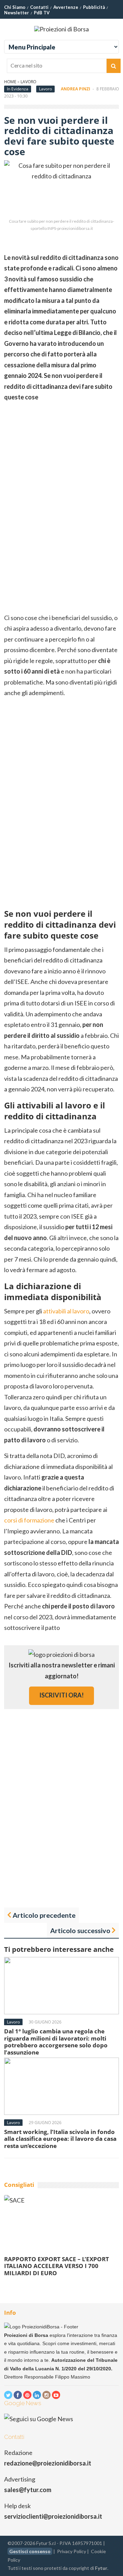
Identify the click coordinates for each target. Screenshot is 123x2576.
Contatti (39, 7)
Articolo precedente (44, 1915)
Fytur (101, 2568)
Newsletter (17, 13)
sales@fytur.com (28, 2490)
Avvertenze (66, 7)
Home (10, 82)
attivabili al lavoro (66, 1311)
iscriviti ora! (61, 1695)
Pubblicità (94, 7)
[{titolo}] (8, 2395)
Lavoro (28, 82)
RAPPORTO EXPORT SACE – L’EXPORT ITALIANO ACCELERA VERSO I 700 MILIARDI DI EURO (57, 2266)
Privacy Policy (72, 2551)
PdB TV (42, 13)
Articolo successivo (80, 1930)
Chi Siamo (15, 7)
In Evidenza (18, 89)
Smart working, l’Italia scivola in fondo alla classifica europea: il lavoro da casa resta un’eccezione (60, 2139)
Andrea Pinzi (76, 89)
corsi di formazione (29, 1520)
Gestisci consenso (30, 2551)
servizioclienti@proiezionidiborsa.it (53, 2516)
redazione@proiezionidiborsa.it (48, 2463)
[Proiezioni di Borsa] (61, 29)
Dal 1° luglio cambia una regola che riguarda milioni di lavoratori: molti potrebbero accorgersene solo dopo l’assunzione (56, 2042)
